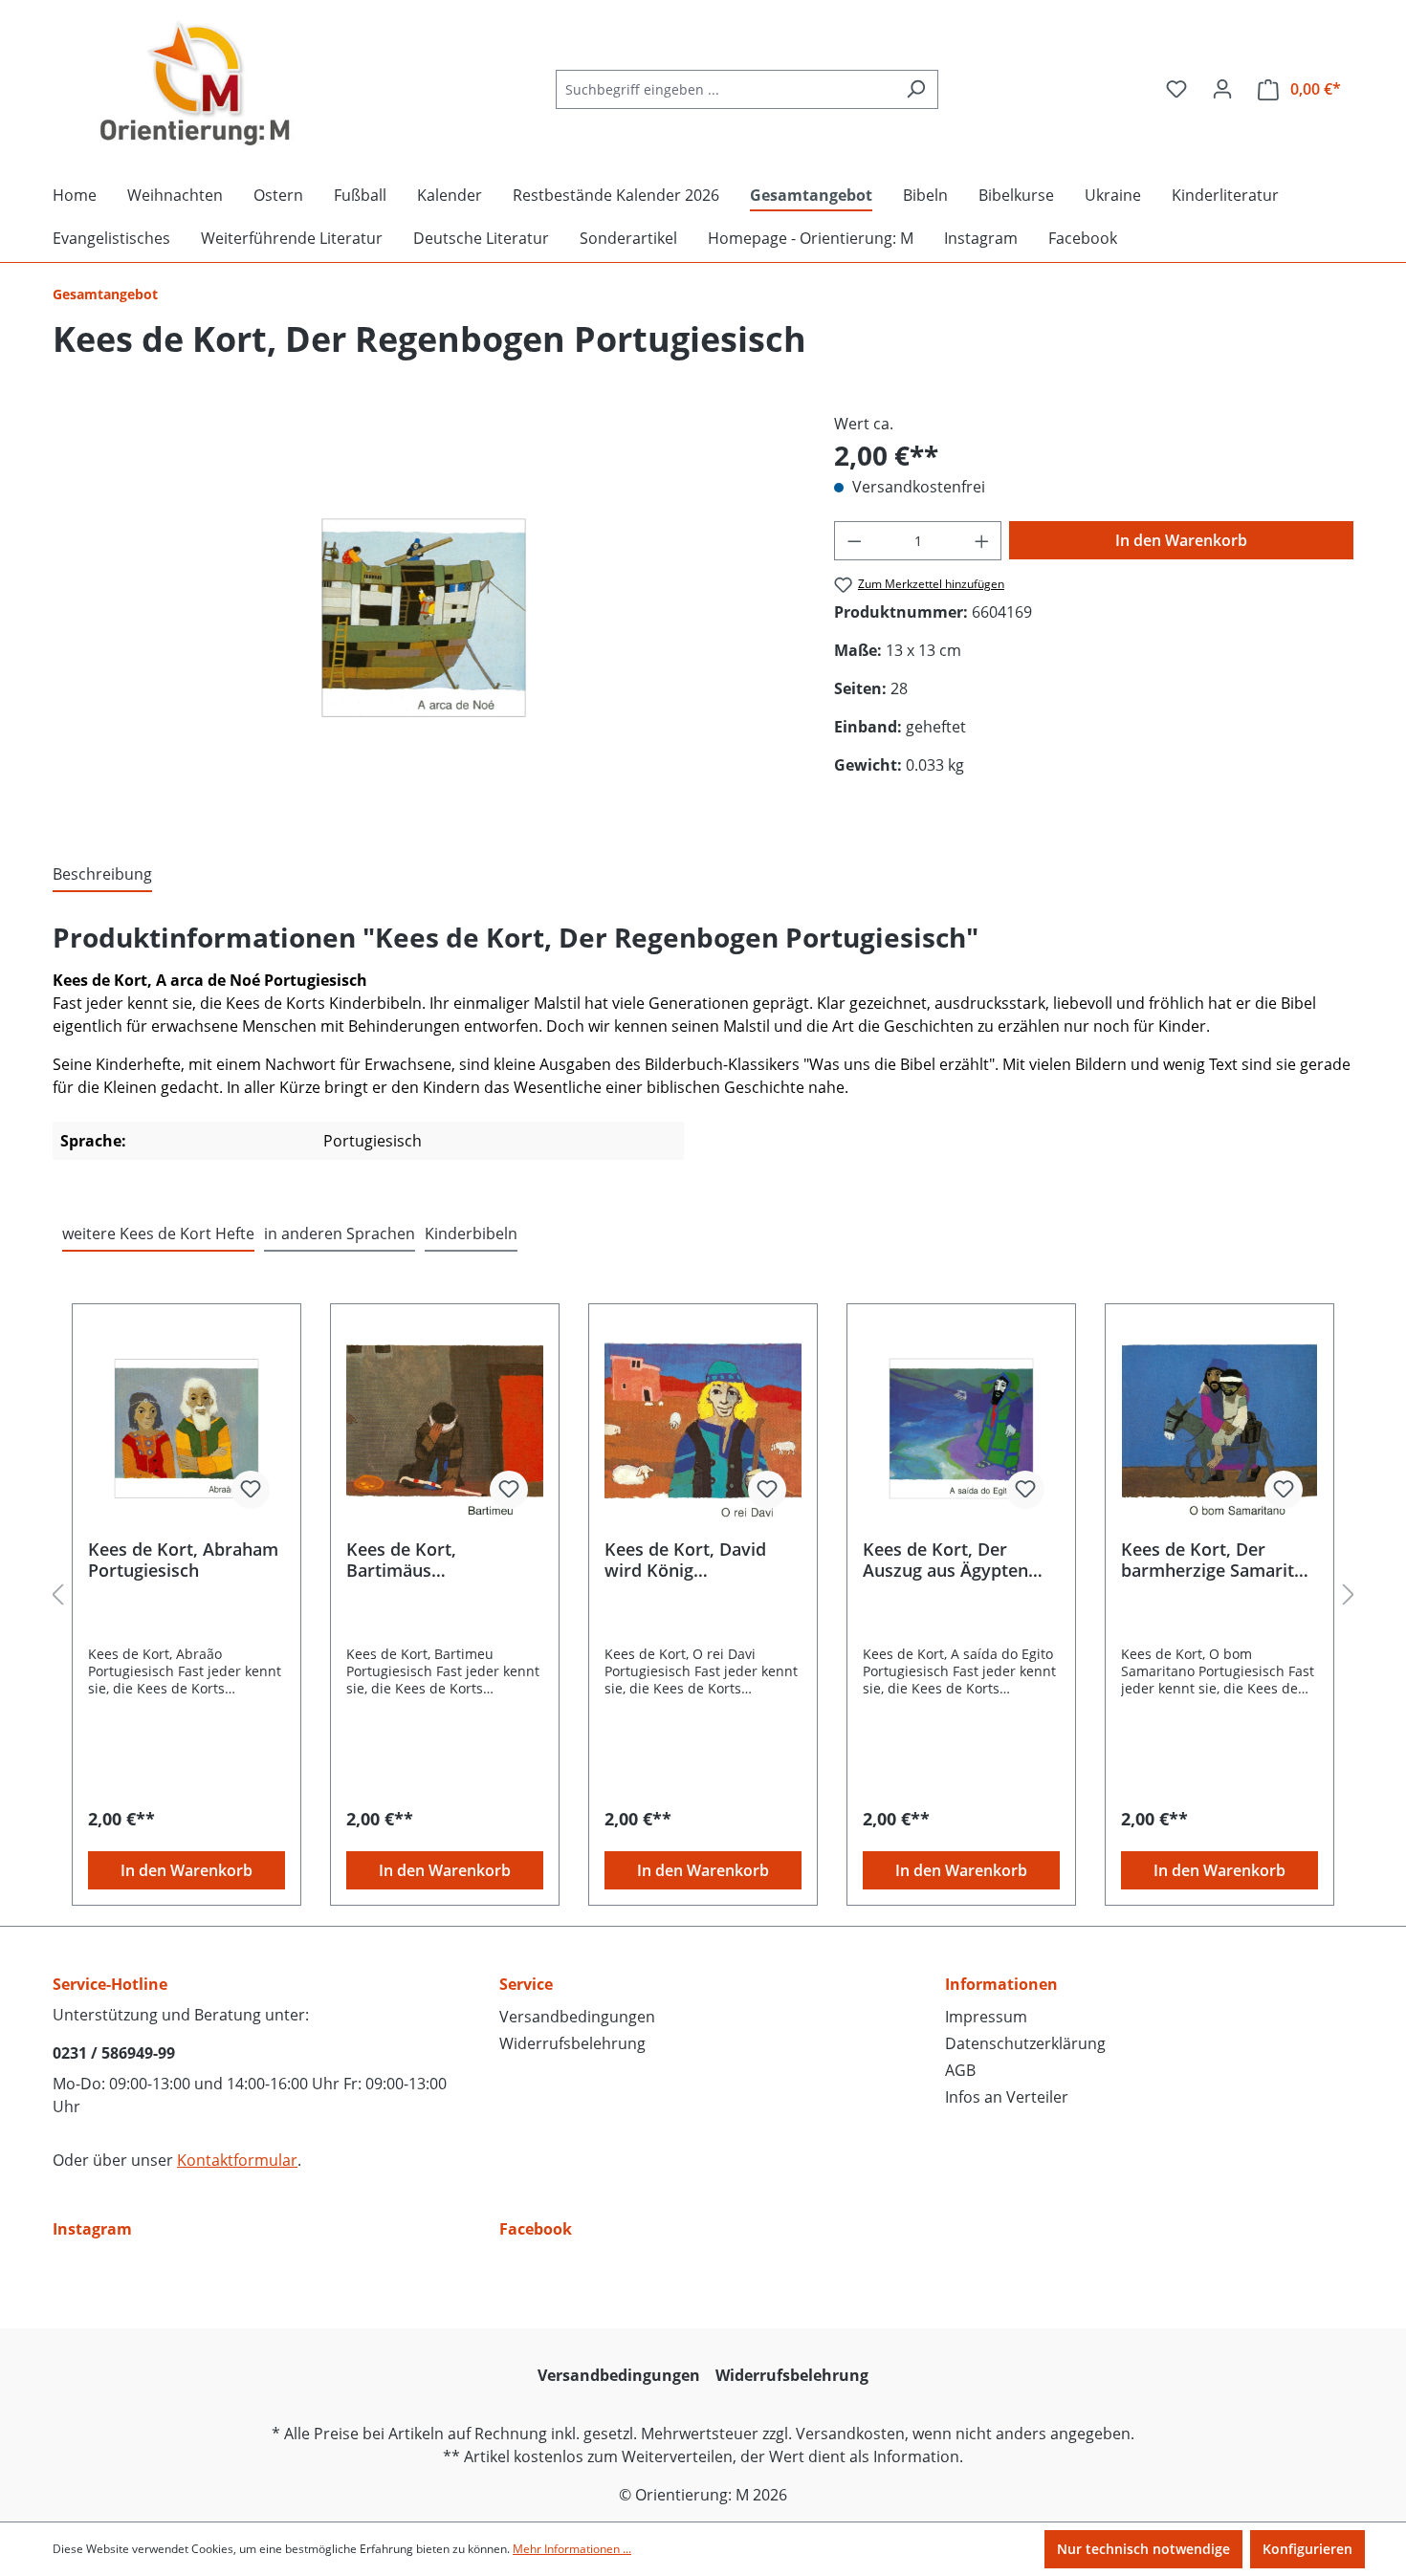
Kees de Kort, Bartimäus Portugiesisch (402, 1560)
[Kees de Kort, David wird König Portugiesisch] (703, 1429)
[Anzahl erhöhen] (982, 541)
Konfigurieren (1307, 2549)
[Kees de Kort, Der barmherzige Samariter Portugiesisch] (1219, 1429)
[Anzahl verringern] (854, 541)
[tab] (102, 875)
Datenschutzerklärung (1025, 2043)
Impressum (986, 2017)
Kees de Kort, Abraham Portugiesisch (183, 1560)
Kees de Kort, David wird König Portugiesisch (685, 1560)
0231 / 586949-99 (114, 2053)
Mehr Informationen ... (572, 2549)
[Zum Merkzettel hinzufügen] (251, 1490)
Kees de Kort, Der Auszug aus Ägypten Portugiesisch (945, 1560)
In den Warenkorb (1181, 540)
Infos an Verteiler (1007, 2097)
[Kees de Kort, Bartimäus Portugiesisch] (445, 1429)
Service (526, 1984)
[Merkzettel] (1176, 89)
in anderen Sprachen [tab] (340, 1233)
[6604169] (424, 618)
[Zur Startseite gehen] (196, 85)
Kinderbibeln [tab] (471, 1233)
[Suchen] (916, 89)
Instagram (92, 2229)
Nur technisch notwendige (1143, 2549)
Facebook (536, 2229)
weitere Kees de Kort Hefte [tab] (158, 1233)
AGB (960, 2070)
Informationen (1001, 1984)
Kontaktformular (237, 2160)
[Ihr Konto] (1222, 89)
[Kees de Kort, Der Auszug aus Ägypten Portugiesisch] (961, 1429)
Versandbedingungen (577, 2017)
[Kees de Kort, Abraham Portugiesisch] (187, 1429)
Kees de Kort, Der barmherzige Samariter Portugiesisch (1216, 1560)
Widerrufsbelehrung (572, 2043)
